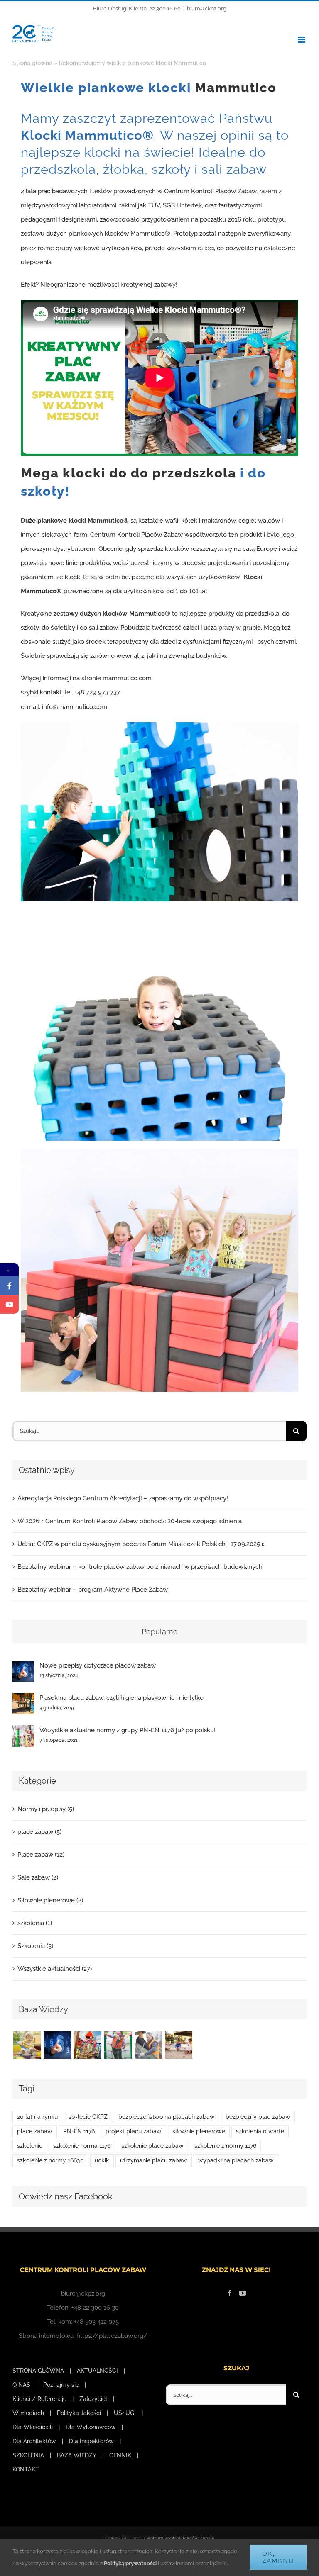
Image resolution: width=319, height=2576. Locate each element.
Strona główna (32, 63)
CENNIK (120, 2455)
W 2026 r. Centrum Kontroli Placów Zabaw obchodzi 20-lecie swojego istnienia (130, 1521)
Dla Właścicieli (33, 2427)
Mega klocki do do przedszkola (129, 473)
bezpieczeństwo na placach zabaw (167, 2117)
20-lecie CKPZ (88, 2117)
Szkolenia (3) (35, 1946)
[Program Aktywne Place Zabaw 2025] (27, 2045)
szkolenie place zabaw (152, 2146)
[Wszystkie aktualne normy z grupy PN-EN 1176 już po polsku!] (23, 1732)
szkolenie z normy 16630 (50, 2160)
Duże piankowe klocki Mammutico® (75, 521)
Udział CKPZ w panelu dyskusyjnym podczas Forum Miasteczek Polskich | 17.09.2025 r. (141, 1544)
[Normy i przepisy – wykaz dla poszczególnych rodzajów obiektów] (118, 2045)
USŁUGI (125, 2413)
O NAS (21, 2385)
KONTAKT (26, 2469)
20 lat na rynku (37, 2117)
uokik (102, 2160)
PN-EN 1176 (79, 2131)
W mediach (28, 2413)
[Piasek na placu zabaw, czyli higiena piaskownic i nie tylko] (23, 1700)
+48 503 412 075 (96, 2322)
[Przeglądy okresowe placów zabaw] (148, 2045)
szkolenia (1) (35, 1923)
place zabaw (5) (39, 1832)
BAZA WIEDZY (77, 2455)
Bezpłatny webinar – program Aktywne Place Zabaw (93, 1590)
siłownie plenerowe (199, 2131)
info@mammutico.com (75, 707)
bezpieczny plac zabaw (258, 2117)
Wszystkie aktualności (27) (55, 1969)
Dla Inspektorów (91, 2441)
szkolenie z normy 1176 (225, 2146)
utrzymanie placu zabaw (154, 2160)
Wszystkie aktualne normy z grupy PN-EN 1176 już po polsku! (128, 1730)
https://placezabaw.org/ (112, 2336)
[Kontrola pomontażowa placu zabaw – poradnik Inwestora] (87, 2045)
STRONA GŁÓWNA (38, 2371)
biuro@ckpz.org (207, 9)
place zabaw (35, 2131)
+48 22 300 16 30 (95, 2308)
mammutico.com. (128, 678)
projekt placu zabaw (134, 2131)
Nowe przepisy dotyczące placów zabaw (98, 1665)
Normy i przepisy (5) (46, 1809)
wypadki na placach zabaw (236, 2160)
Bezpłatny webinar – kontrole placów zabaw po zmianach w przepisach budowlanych (140, 1567)
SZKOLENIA (28, 2455)
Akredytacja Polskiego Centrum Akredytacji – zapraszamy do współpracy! (123, 1498)
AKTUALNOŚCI (97, 2371)
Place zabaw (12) (41, 1855)
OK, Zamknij (278, 2557)
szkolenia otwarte (260, 2131)
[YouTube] (243, 2293)
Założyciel (93, 2399)
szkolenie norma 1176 (82, 2146)
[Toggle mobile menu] (302, 40)
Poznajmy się (61, 2385)
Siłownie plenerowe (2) (50, 1900)
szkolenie (30, 2146)
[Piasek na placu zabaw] (178, 2045)
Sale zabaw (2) (38, 1877)
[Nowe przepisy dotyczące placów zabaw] (23, 1668)
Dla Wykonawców (91, 2427)
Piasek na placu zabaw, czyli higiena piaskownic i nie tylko (121, 1698)
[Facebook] (230, 2293)
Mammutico (236, 88)
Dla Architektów (34, 2441)
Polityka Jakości (79, 2413)
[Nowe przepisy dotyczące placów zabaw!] (57, 2045)
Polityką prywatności (130, 2563)
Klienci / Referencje (39, 2399)
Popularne (160, 1632)
